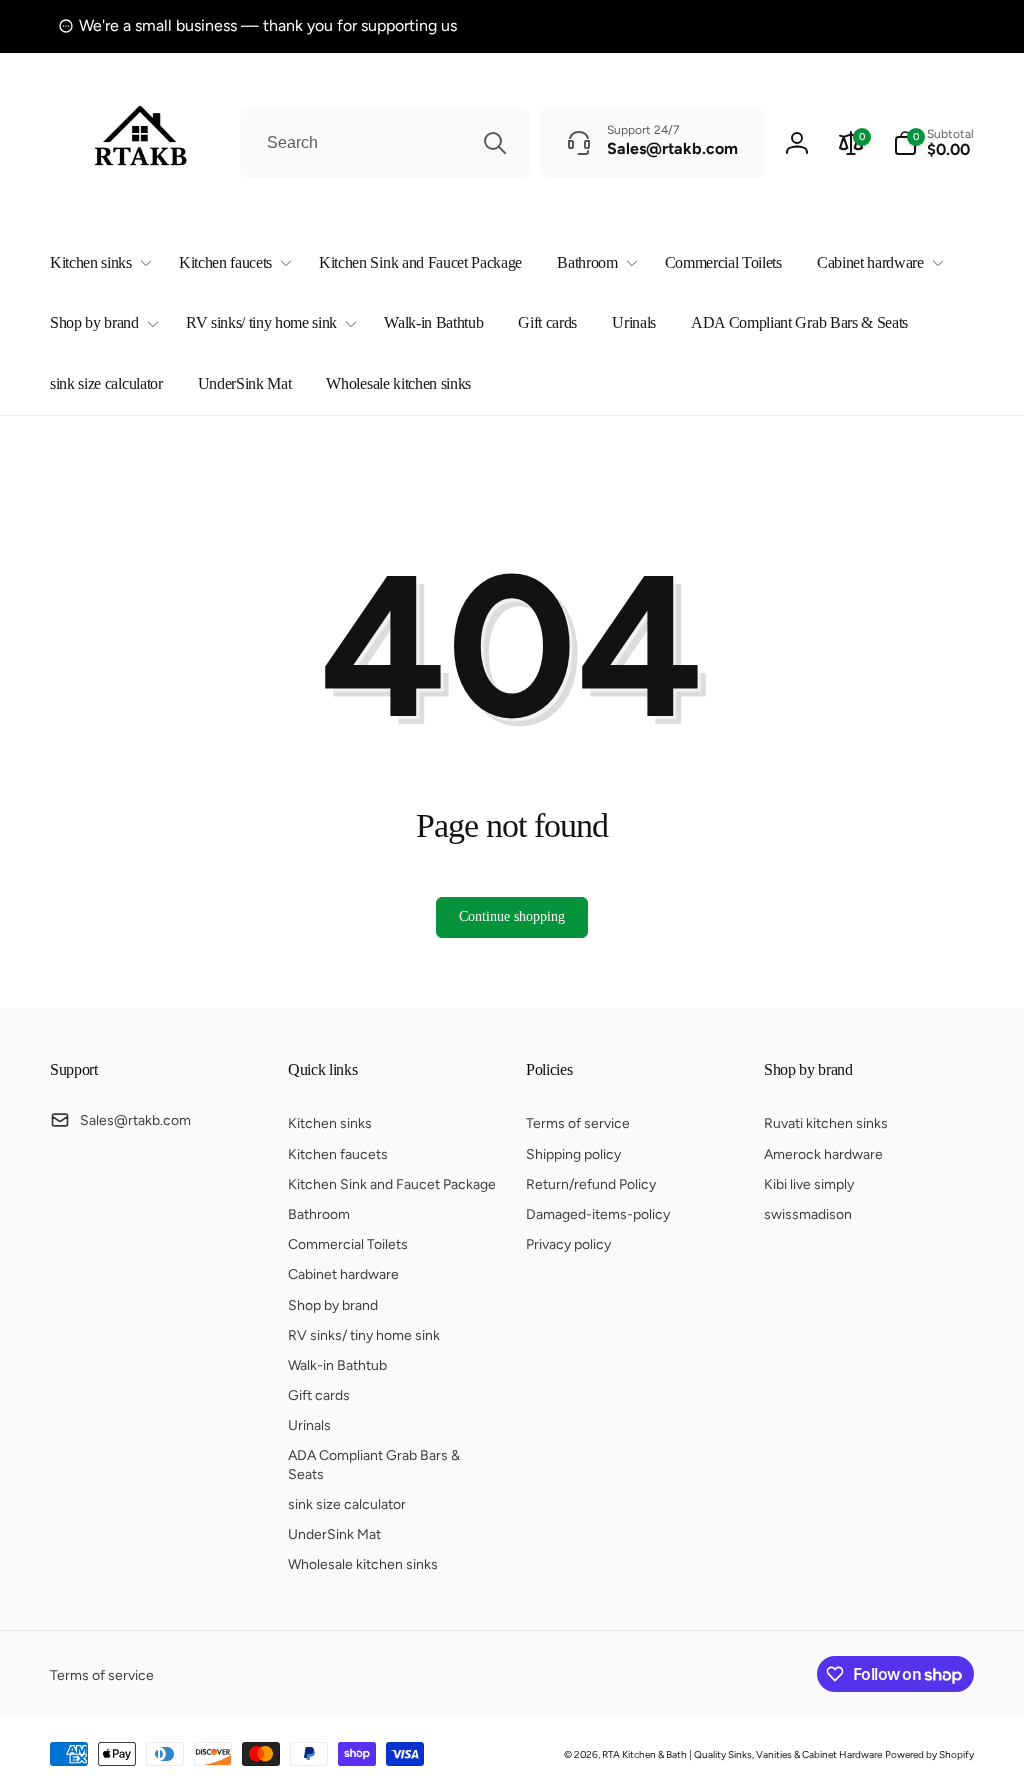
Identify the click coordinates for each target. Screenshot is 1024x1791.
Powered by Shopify (929, 1754)
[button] (97, 263)
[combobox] (385, 143)
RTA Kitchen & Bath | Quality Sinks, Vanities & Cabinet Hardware (742, 1754)
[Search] (495, 143)
